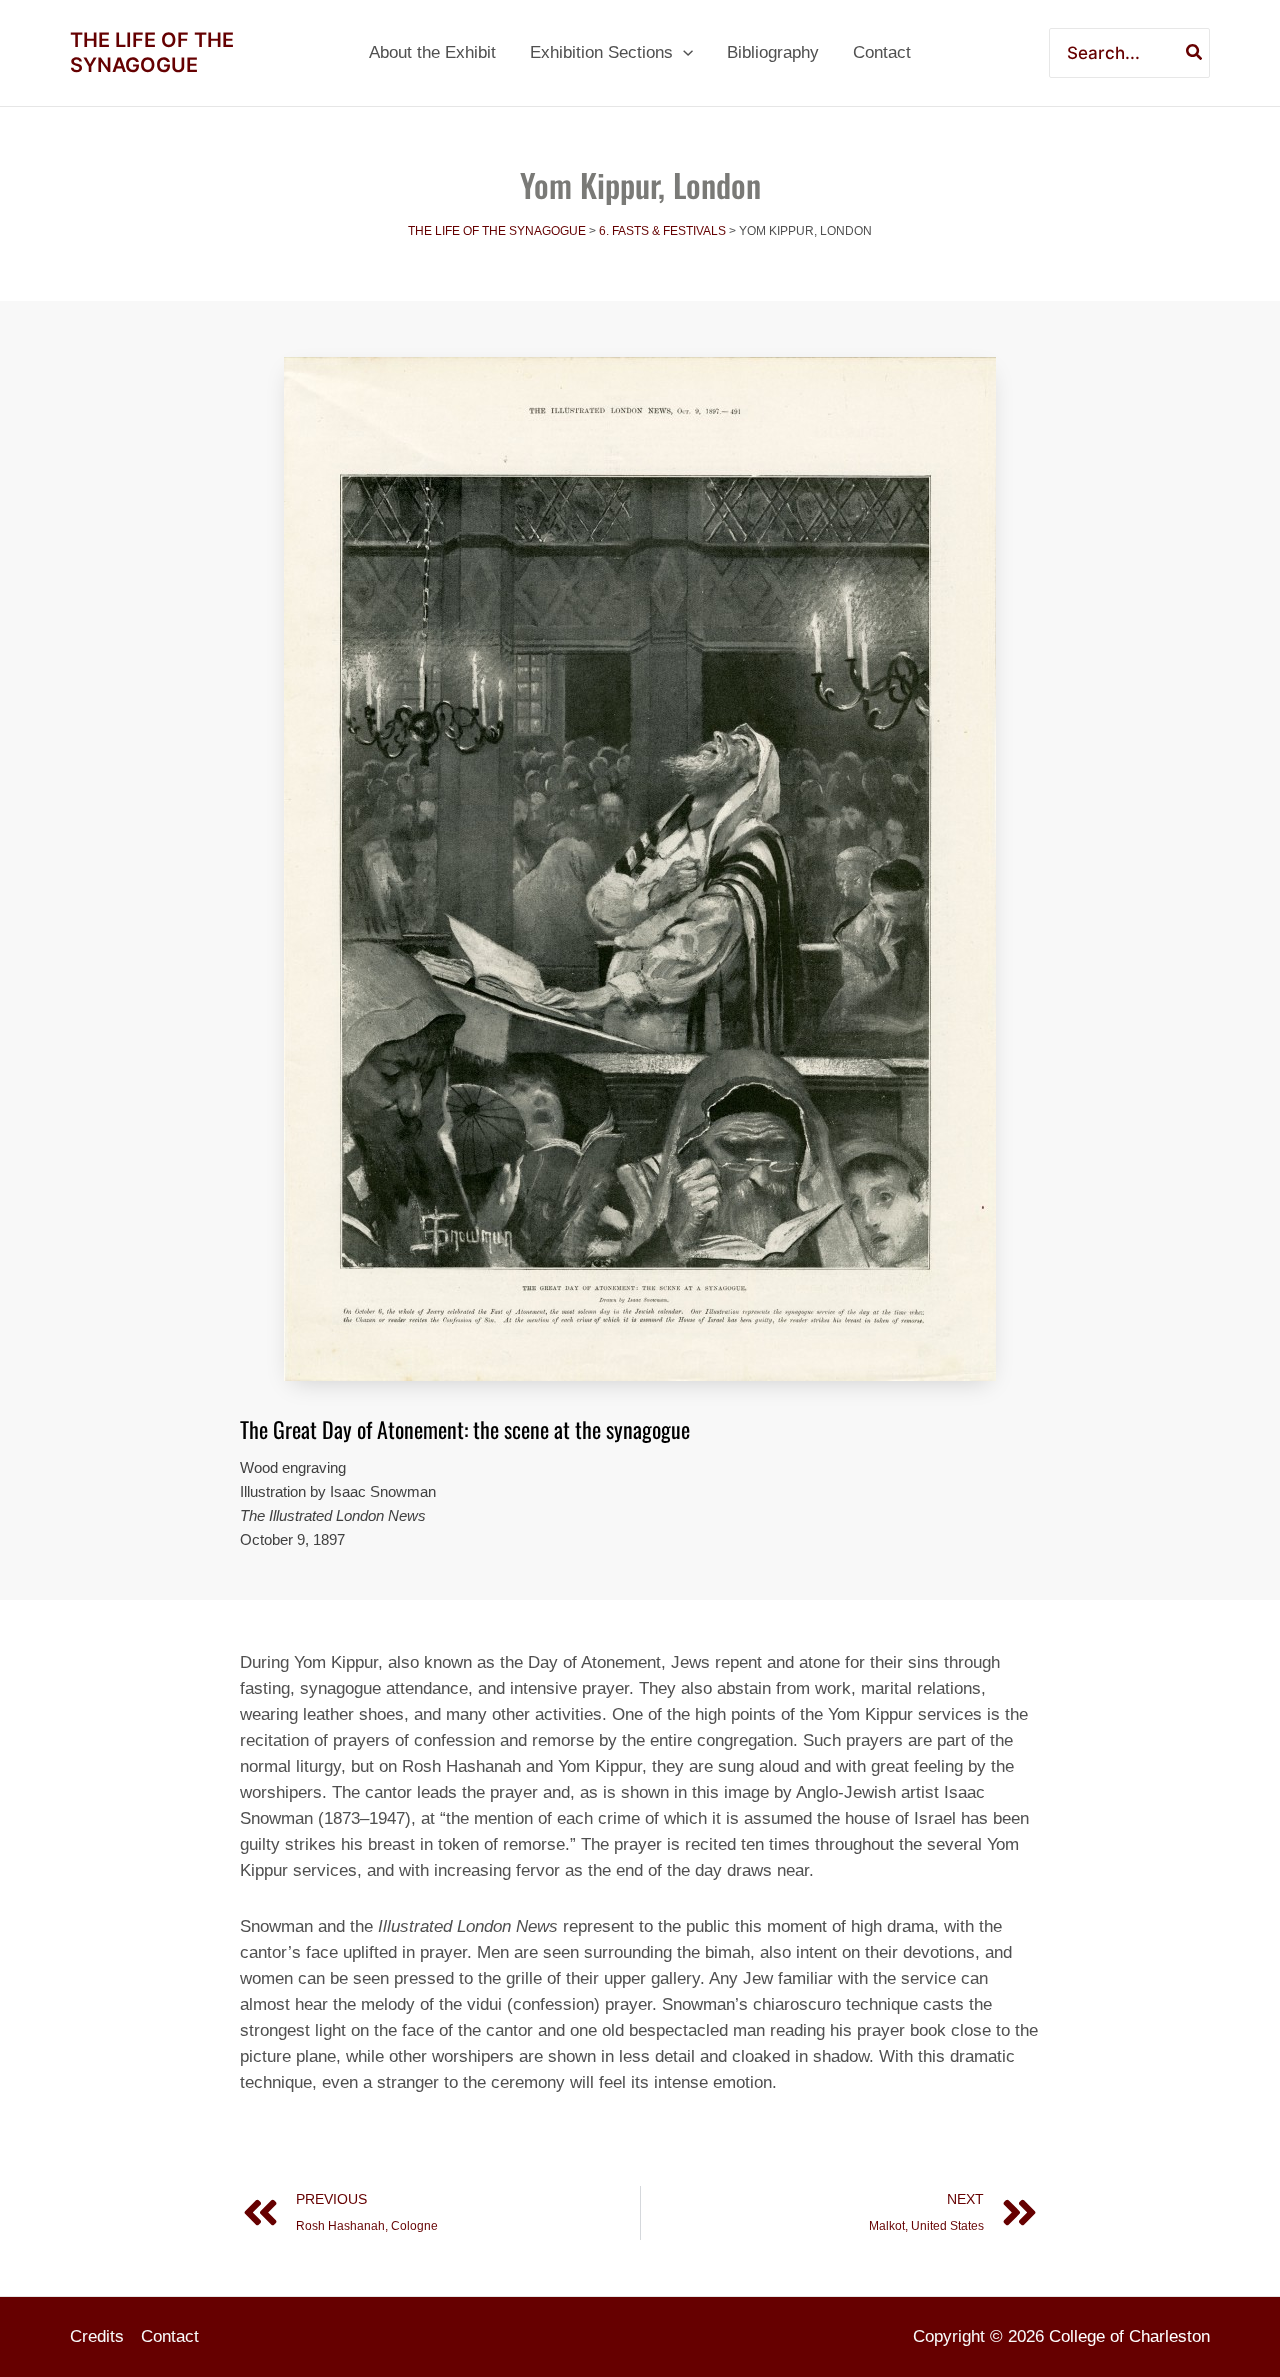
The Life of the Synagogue (152, 52)
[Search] (1195, 53)
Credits (97, 2336)
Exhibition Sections (601, 52)
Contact (882, 52)
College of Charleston (1129, 2336)
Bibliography (773, 52)
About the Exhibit (432, 52)
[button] (683, 53)
